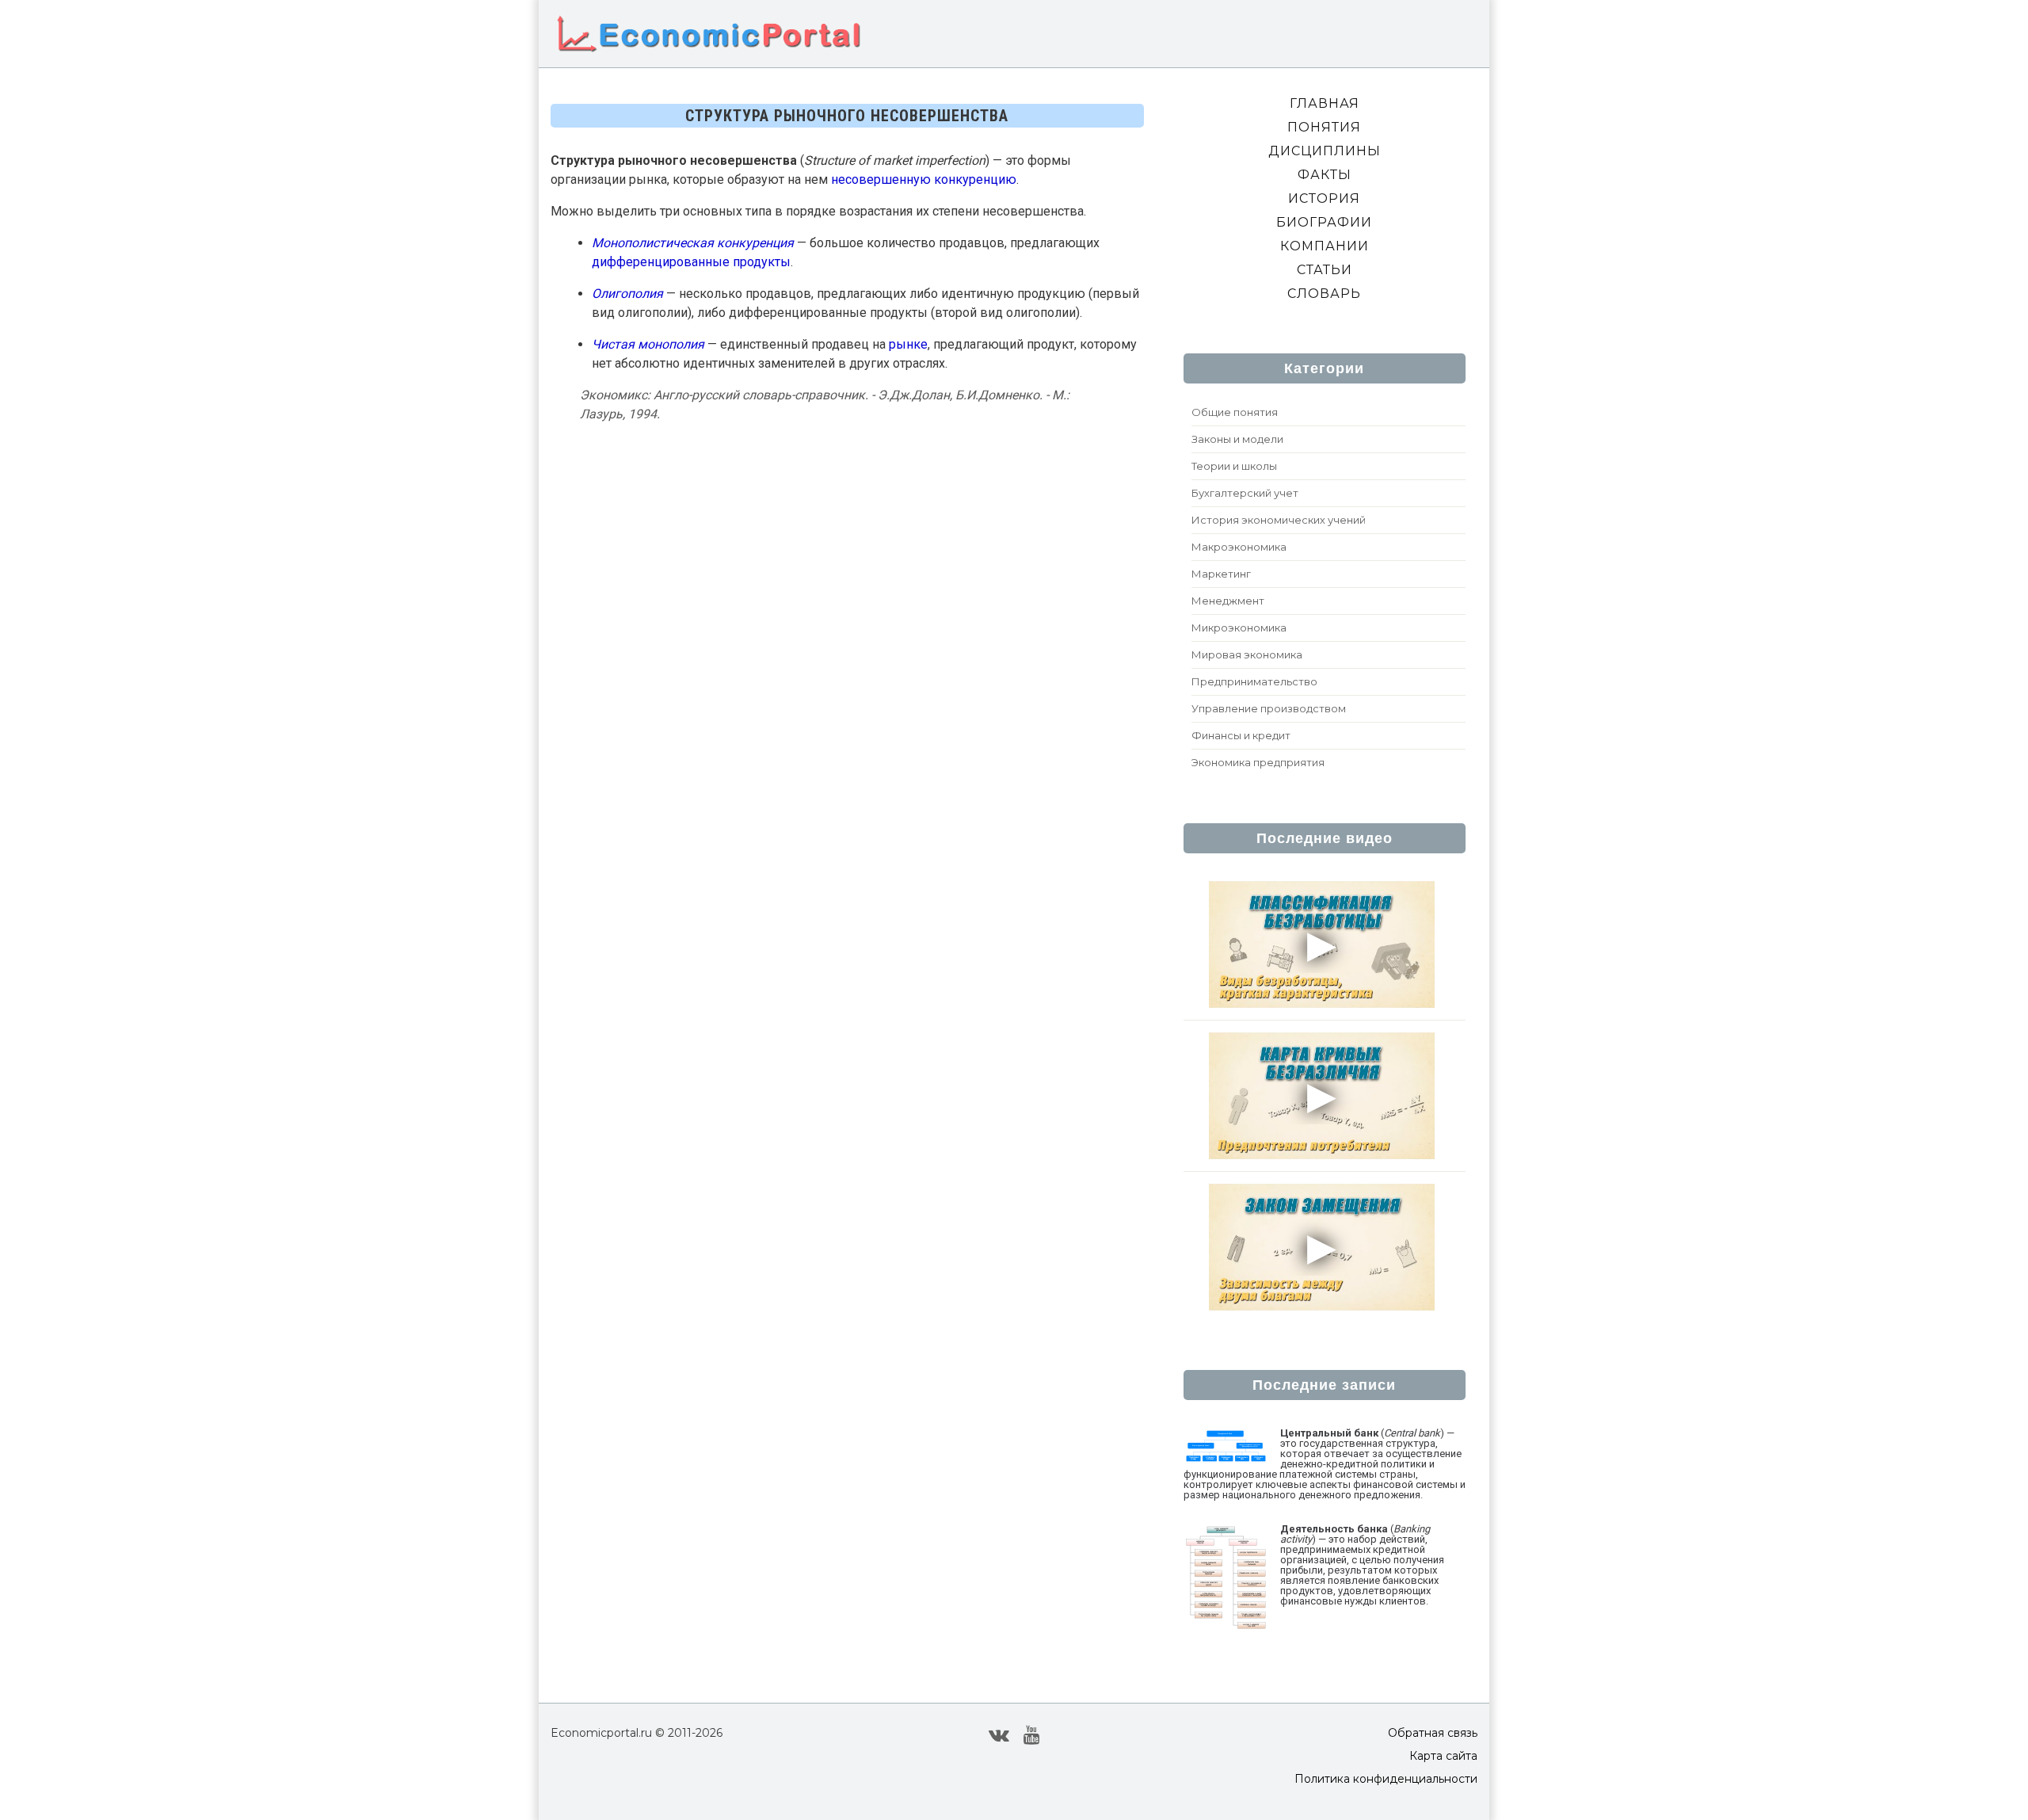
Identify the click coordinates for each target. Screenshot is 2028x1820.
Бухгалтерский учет (1245, 493)
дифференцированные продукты (691, 262)
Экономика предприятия (1258, 762)
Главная (1325, 103)
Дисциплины (1325, 151)
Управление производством (1269, 708)
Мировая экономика (1247, 654)
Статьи (1325, 270)
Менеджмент (1228, 601)
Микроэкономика (1239, 628)
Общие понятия (1235, 412)
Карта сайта (1443, 1756)
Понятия (1324, 127)
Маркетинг (1221, 574)
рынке (908, 344)
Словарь (1324, 294)
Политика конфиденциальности (1386, 1779)
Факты (1325, 175)
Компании (1325, 246)
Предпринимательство (1254, 681)
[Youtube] (1032, 1734)
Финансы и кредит (1241, 735)
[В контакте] (999, 1734)
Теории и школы (1234, 466)
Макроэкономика (1239, 547)
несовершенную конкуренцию (924, 179)
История (1324, 198)
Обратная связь (1433, 1733)
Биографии (1324, 222)
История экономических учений (1279, 520)
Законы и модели (1237, 439)
